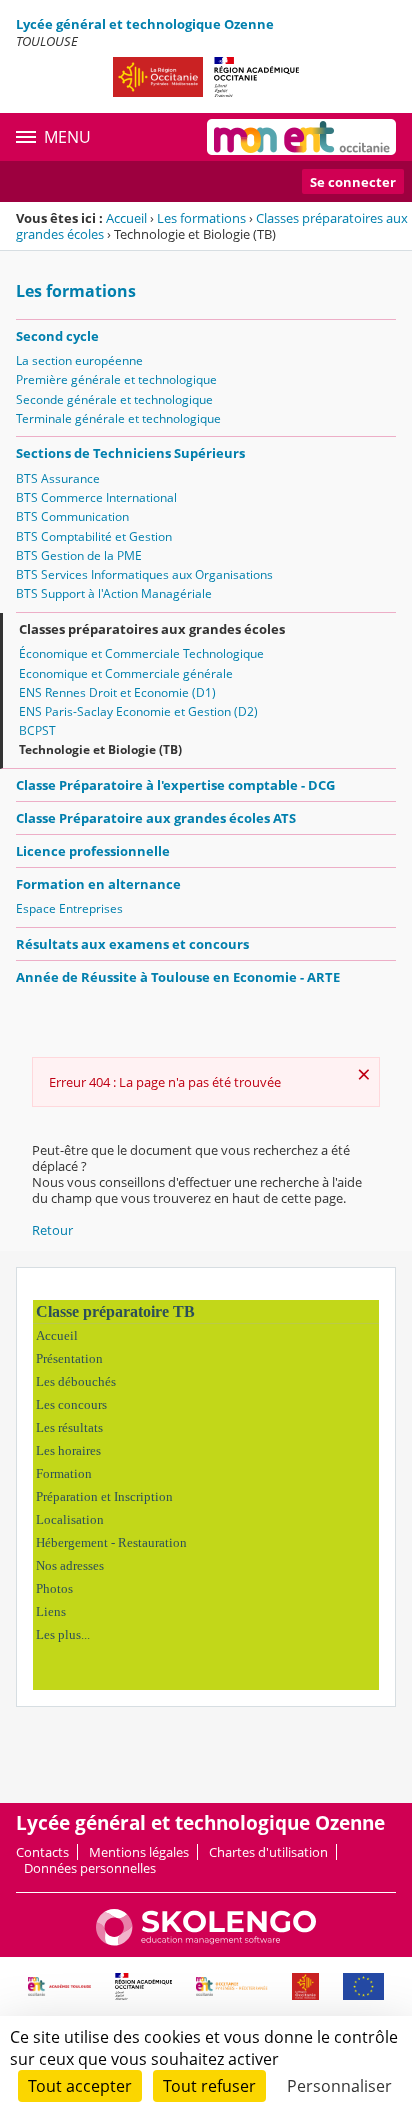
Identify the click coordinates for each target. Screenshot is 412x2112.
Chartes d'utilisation (268, 1852)
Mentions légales (139, 1852)
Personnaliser (339, 2086)
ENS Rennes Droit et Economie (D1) (117, 692)
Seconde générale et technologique (114, 399)
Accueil (126, 218)
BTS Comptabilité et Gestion (94, 536)
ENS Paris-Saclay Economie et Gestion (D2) (138, 711)
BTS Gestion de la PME (79, 555)
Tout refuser (209, 2086)
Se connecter (353, 182)
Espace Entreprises (69, 908)
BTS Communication (72, 516)
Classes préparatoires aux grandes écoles (152, 629)
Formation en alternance (98, 884)
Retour (52, 1230)
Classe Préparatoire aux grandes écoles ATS (156, 818)
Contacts (42, 1852)
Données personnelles (90, 1868)
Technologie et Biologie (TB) (100, 749)
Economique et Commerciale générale (126, 673)
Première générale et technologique (116, 379)
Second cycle (57, 336)
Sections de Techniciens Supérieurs (130, 453)
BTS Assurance (58, 478)
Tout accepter (80, 2086)
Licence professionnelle (93, 851)
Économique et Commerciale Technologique (141, 653)
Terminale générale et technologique (118, 418)
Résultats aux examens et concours (132, 944)
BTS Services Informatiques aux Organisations (144, 574)
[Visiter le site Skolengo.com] (206, 1941)
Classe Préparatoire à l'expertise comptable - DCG (175, 785)
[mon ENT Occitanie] (301, 137)
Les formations (201, 218)
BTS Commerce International (96, 497)
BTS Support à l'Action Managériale (114, 593)
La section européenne (79, 360)
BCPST (37, 730)
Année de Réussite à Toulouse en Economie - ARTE (178, 977)
